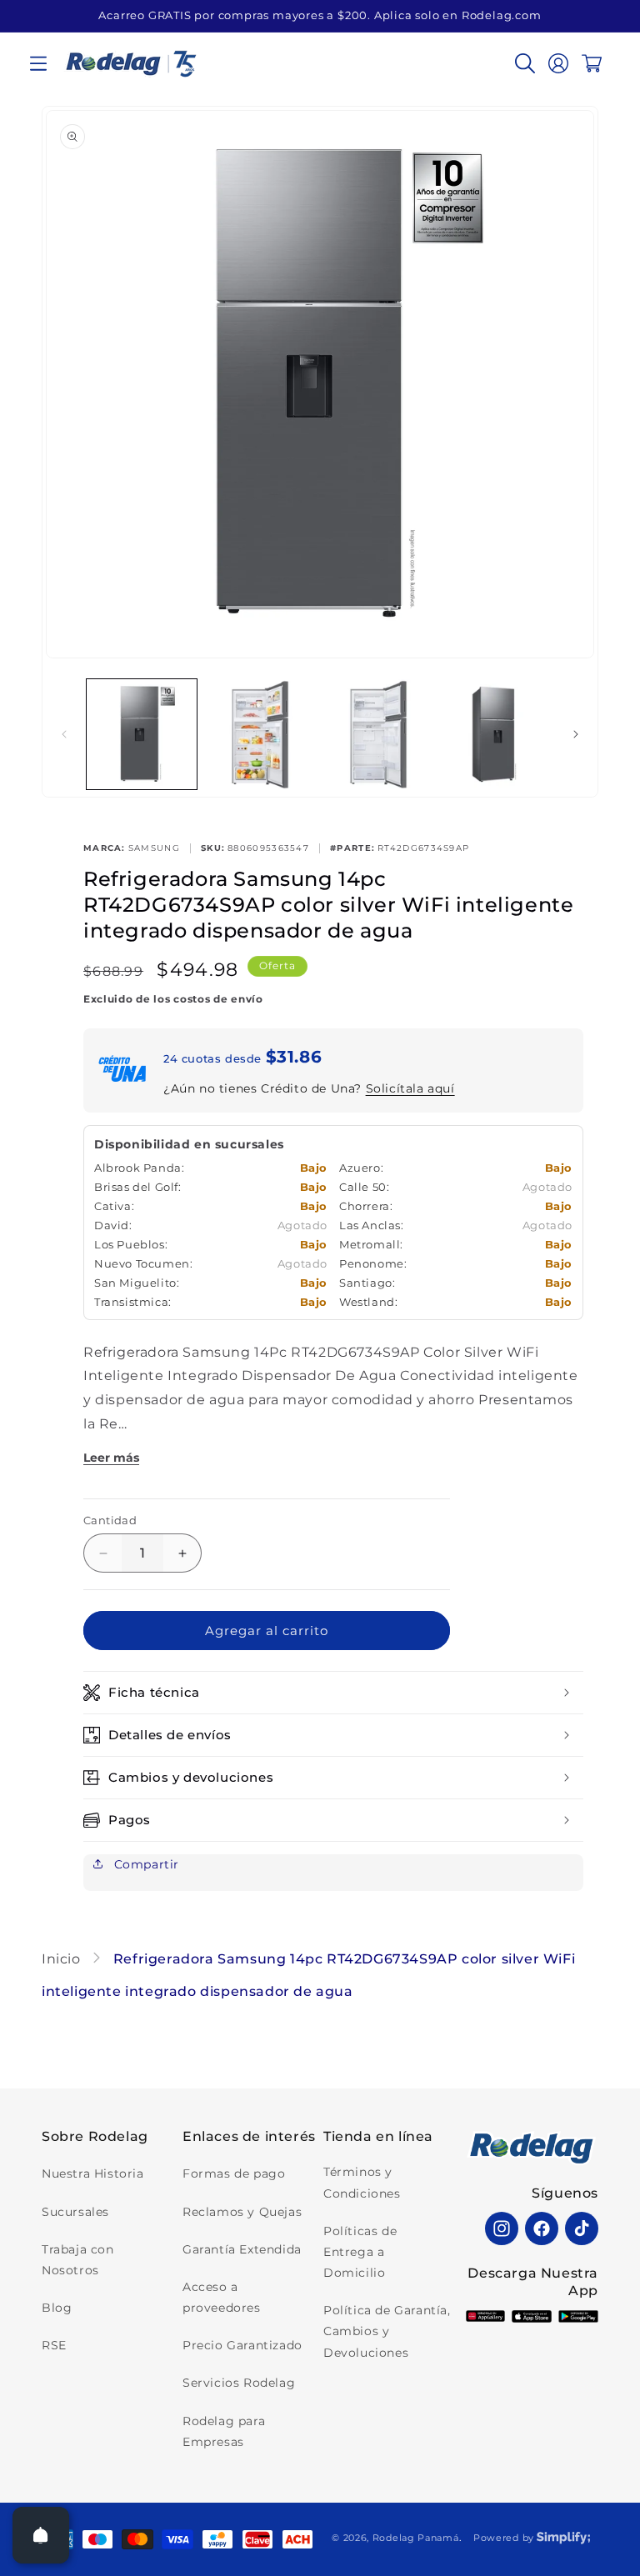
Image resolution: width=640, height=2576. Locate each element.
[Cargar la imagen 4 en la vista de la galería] (497, 734)
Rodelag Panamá (416, 2538)
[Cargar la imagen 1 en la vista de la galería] (142, 734)
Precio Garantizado (242, 2345)
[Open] (41, 2535)
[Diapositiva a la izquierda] (64, 734)
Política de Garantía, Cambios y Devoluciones (387, 2331)
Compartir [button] (145, 1864)
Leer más (111, 1458)
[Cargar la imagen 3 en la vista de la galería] (378, 734)
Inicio (63, 1959)
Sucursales (75, 2212)
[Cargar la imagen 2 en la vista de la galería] (260, 734)
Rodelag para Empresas (224, 2431)
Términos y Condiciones (362, 2182)
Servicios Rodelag (239, 2383)
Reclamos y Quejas (242, 2212)
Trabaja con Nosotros (78, 2260)
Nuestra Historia (93, 2173)
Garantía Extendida (242, 2249)
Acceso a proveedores (222, 2297)
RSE (54, 2345)
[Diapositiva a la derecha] (576, 734)
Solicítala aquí (410, 1088)
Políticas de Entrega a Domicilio (360, 2252)
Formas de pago (234, 2173)
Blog (57, 2308)
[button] (38, 63)
